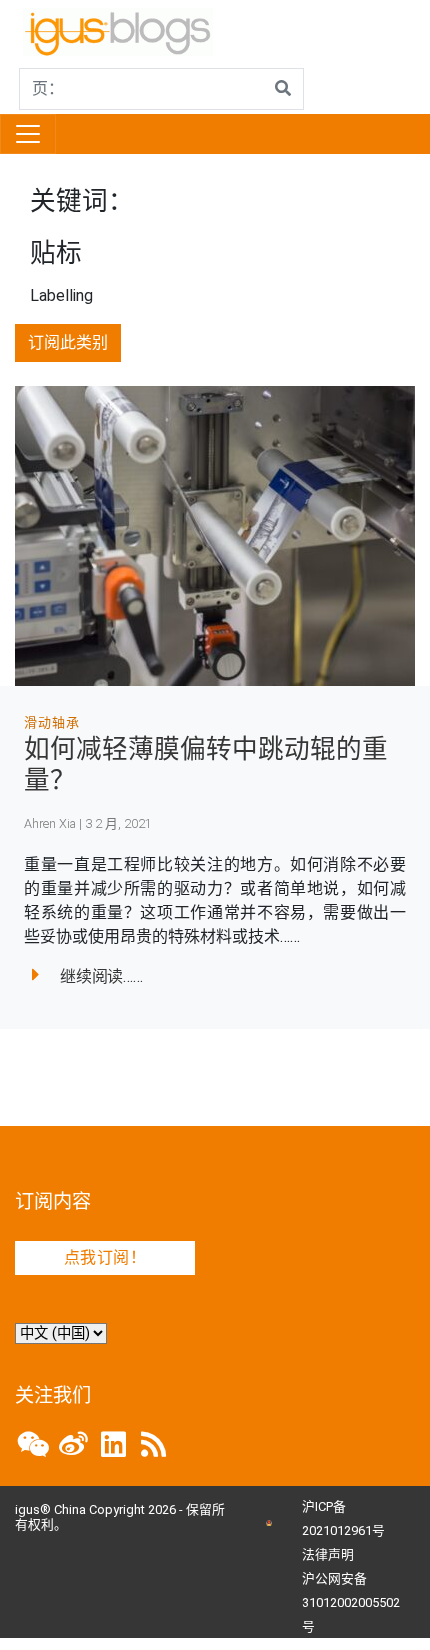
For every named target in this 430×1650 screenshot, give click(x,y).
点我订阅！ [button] (105, 1257)
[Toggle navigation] (28, 134)
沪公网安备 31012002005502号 (351, 1602)
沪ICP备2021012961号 (343, 1518)
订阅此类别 (68, 342)
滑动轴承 (52, 722)
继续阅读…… (101, 976)
